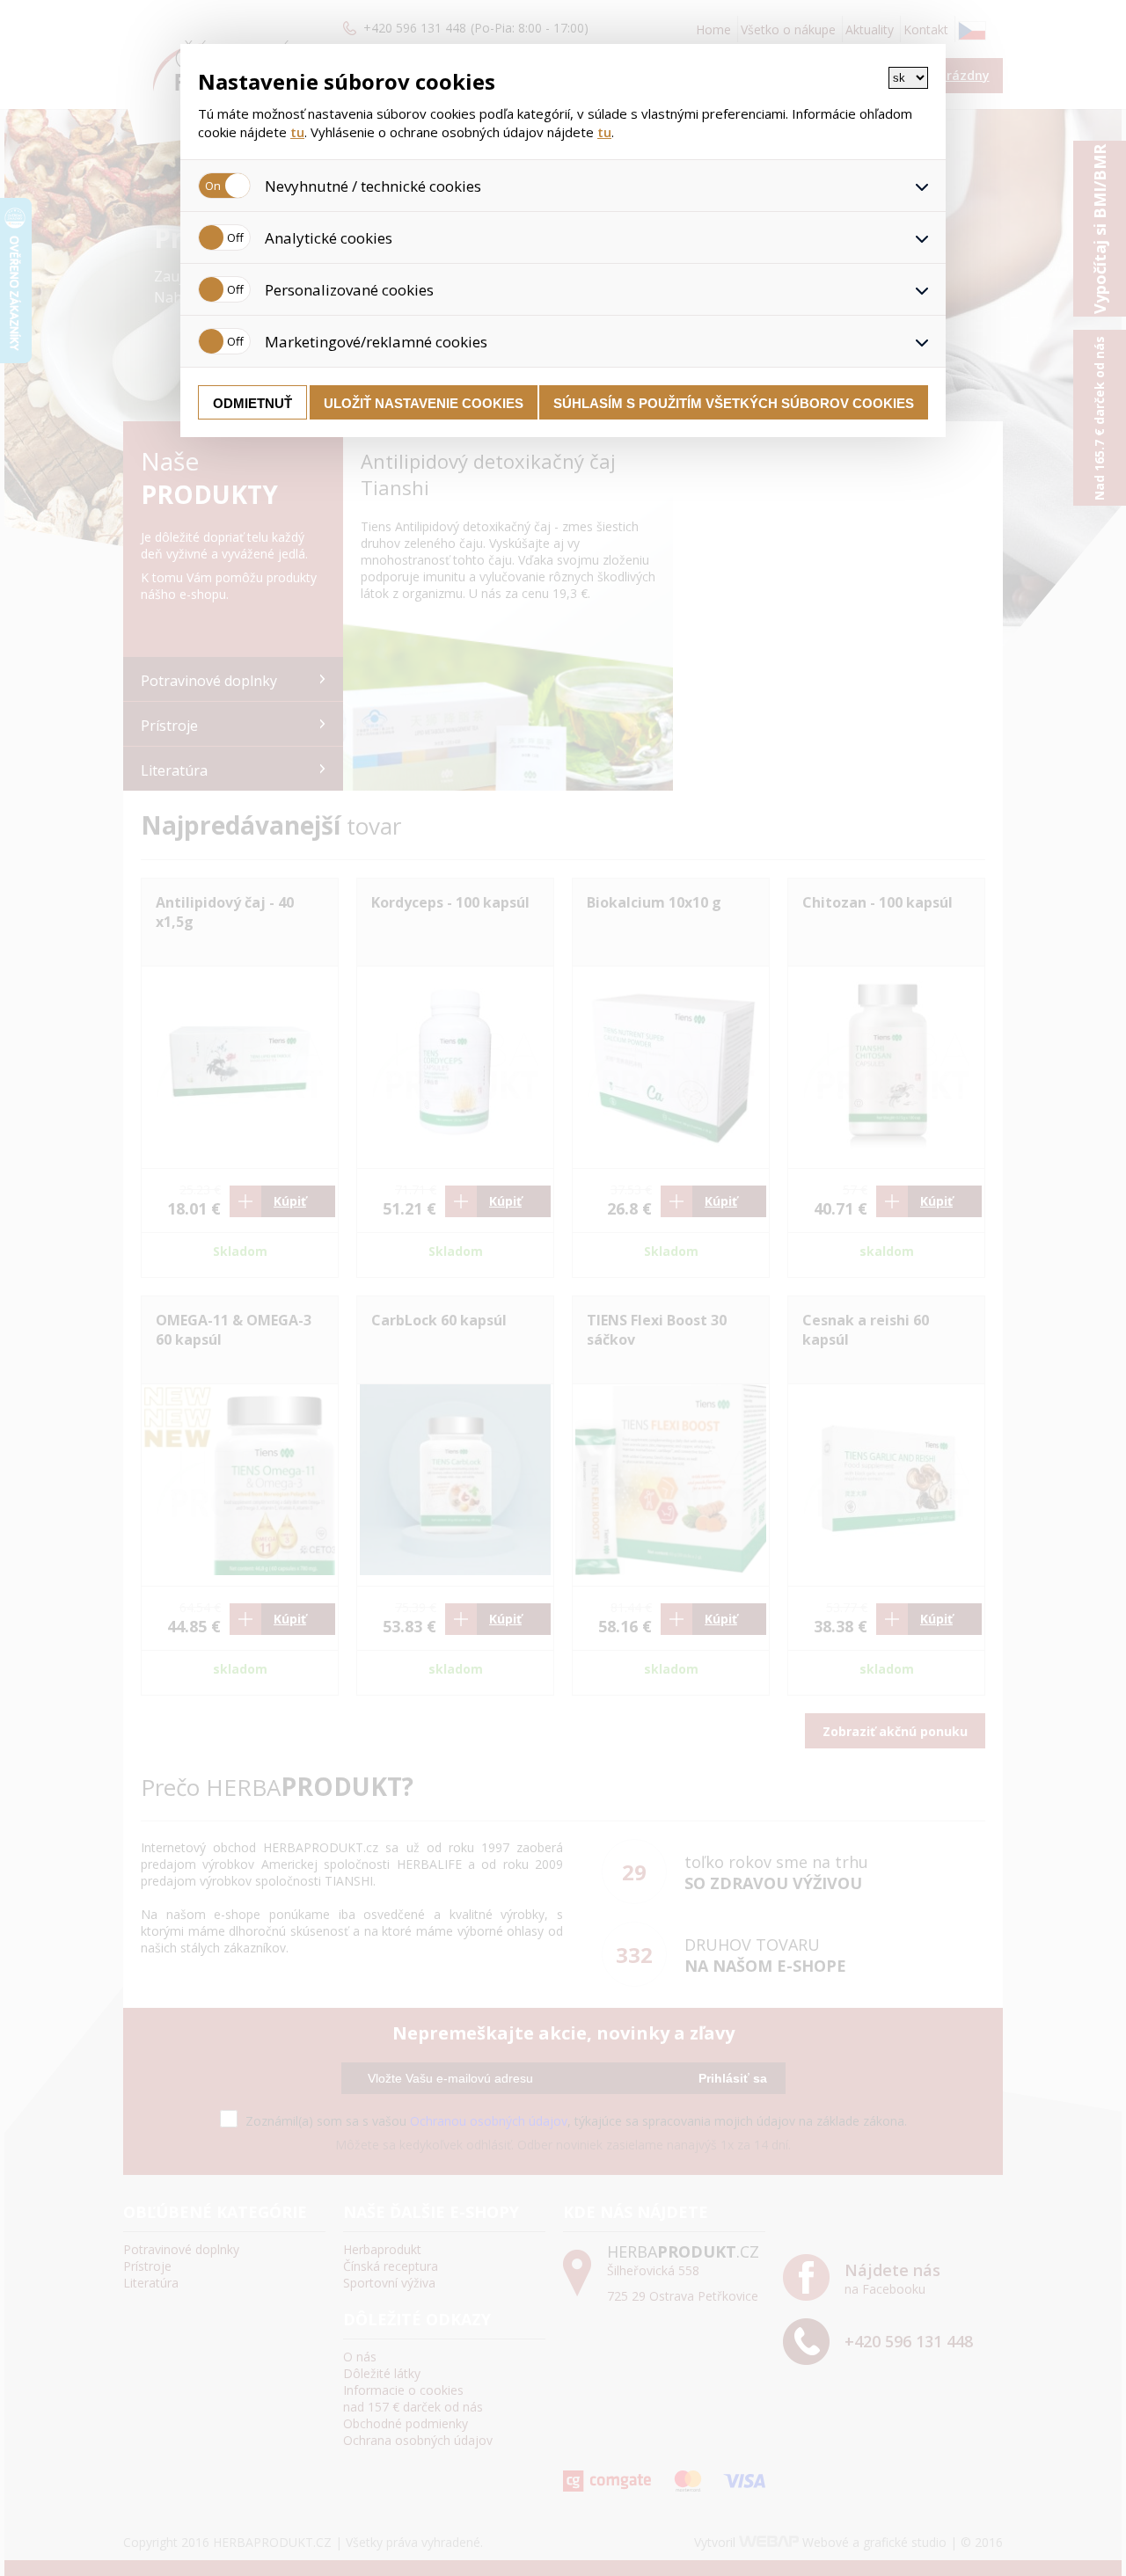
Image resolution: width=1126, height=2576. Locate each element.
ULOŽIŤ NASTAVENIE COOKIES (424, 403)
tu (297, 132)
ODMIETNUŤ (252, 403)
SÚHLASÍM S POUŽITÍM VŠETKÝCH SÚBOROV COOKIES (734, 403)
